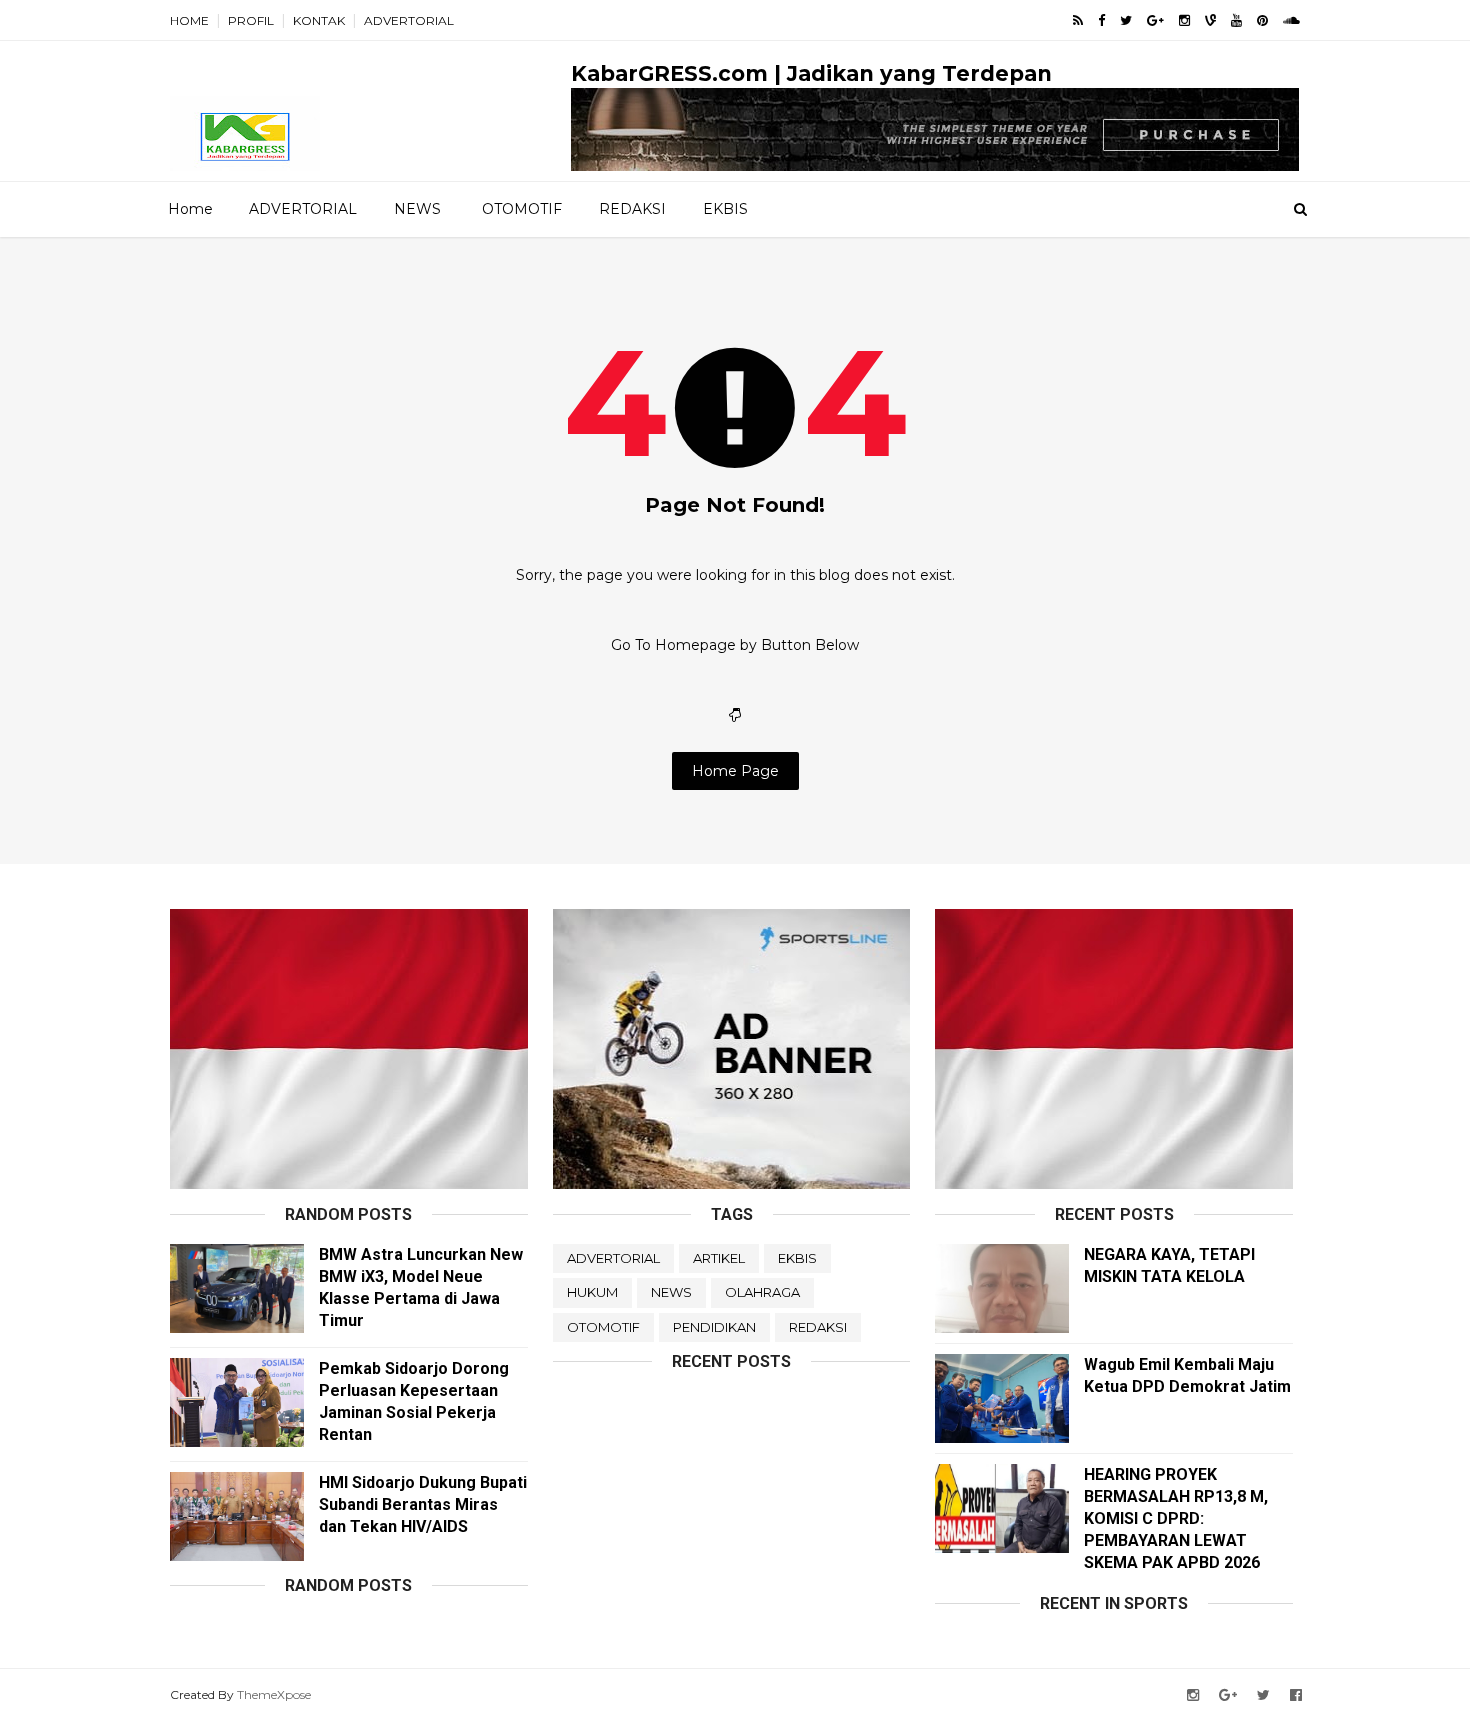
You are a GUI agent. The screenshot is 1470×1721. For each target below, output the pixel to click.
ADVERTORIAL (409, 20)
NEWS (417, 209)
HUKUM (592, 1292)
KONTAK (319, 20)
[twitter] (1126, 20)
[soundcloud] (1291, 20)
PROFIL (251, 20)
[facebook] (1101, 20)
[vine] (1210, 20)
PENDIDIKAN (714, 1327)
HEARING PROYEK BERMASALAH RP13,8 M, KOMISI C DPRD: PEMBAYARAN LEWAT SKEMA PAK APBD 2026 (1176, 1518)
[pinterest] (1262, 20)
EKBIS (725, 209)
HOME (189, 20)
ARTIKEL (719, 1258)
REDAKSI (632, 209)
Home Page (735, 771)
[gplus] (1155, 20)
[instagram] (1184, 20)
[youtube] (1236, 20)
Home (190, 209)
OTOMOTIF (522, 209)
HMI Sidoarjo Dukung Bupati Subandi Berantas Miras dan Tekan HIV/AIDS (423, 1504)
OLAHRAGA (762, 1292)
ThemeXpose (274, 1694)
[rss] (1078, 20)
